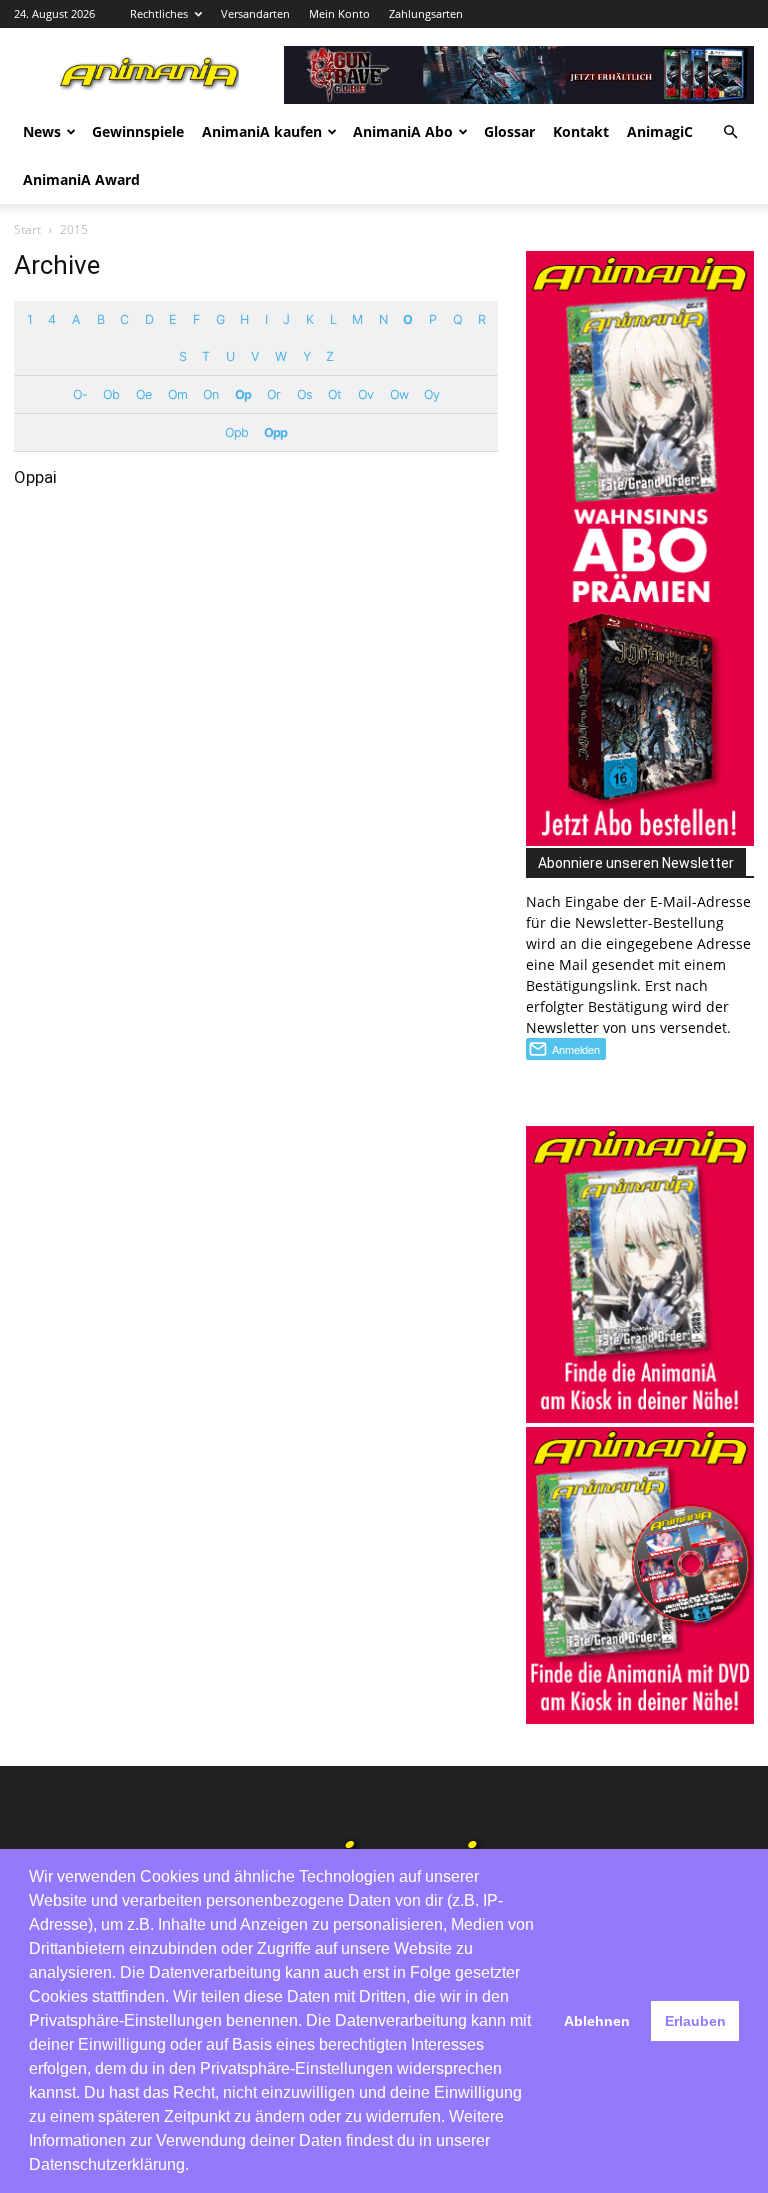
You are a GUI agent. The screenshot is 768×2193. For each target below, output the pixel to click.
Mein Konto (339, 13)
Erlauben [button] (695, 2021)
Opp (275, 432)
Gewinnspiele (138, 131)
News (42, 131)
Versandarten (255, 13)
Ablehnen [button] (597, 2021)
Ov (365, 394)
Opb (236, 432)
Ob (111, 394)
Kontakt (581, 131)
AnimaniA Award (81, 179)
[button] (730, 132)
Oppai (35, 477)
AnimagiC (660, 131)
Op (243, 394)
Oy (431, 394)
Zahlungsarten (426, 13)
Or (273, 394)
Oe (143, 394)
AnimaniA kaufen (262, 131)
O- (80, 394)
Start (27, 229)
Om (177, 394)
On (210, 394)
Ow (399, 394)
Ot (334, 394)
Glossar (509, 131)
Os (304, 394)
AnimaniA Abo (403, 131)
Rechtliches (159, 13)
